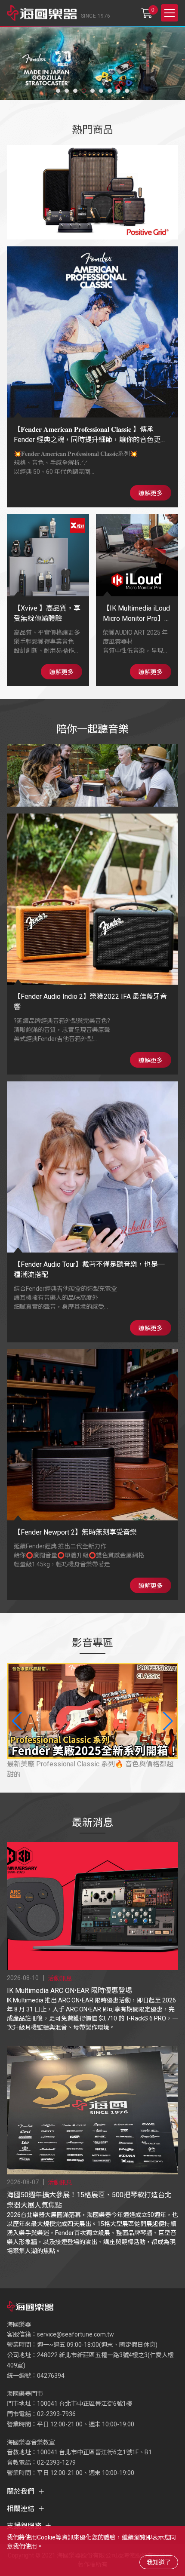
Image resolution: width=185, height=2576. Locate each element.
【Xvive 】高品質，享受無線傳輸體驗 (47, 613)
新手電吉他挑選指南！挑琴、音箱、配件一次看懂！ (86, 1764)
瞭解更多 (151, 493)
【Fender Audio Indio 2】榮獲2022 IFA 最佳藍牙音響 (90, 1002)
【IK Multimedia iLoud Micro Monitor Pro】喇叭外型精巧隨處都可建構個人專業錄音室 (137, 614)
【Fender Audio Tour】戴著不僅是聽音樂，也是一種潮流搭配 (89, 1270)
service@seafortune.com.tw (76, 2334)
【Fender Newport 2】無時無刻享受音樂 (75, 1532)
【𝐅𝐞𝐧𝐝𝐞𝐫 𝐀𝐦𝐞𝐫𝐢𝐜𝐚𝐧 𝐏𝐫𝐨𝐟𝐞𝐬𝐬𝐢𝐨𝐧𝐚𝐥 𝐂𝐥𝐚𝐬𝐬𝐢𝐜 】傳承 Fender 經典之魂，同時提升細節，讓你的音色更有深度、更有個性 (91, 435)
